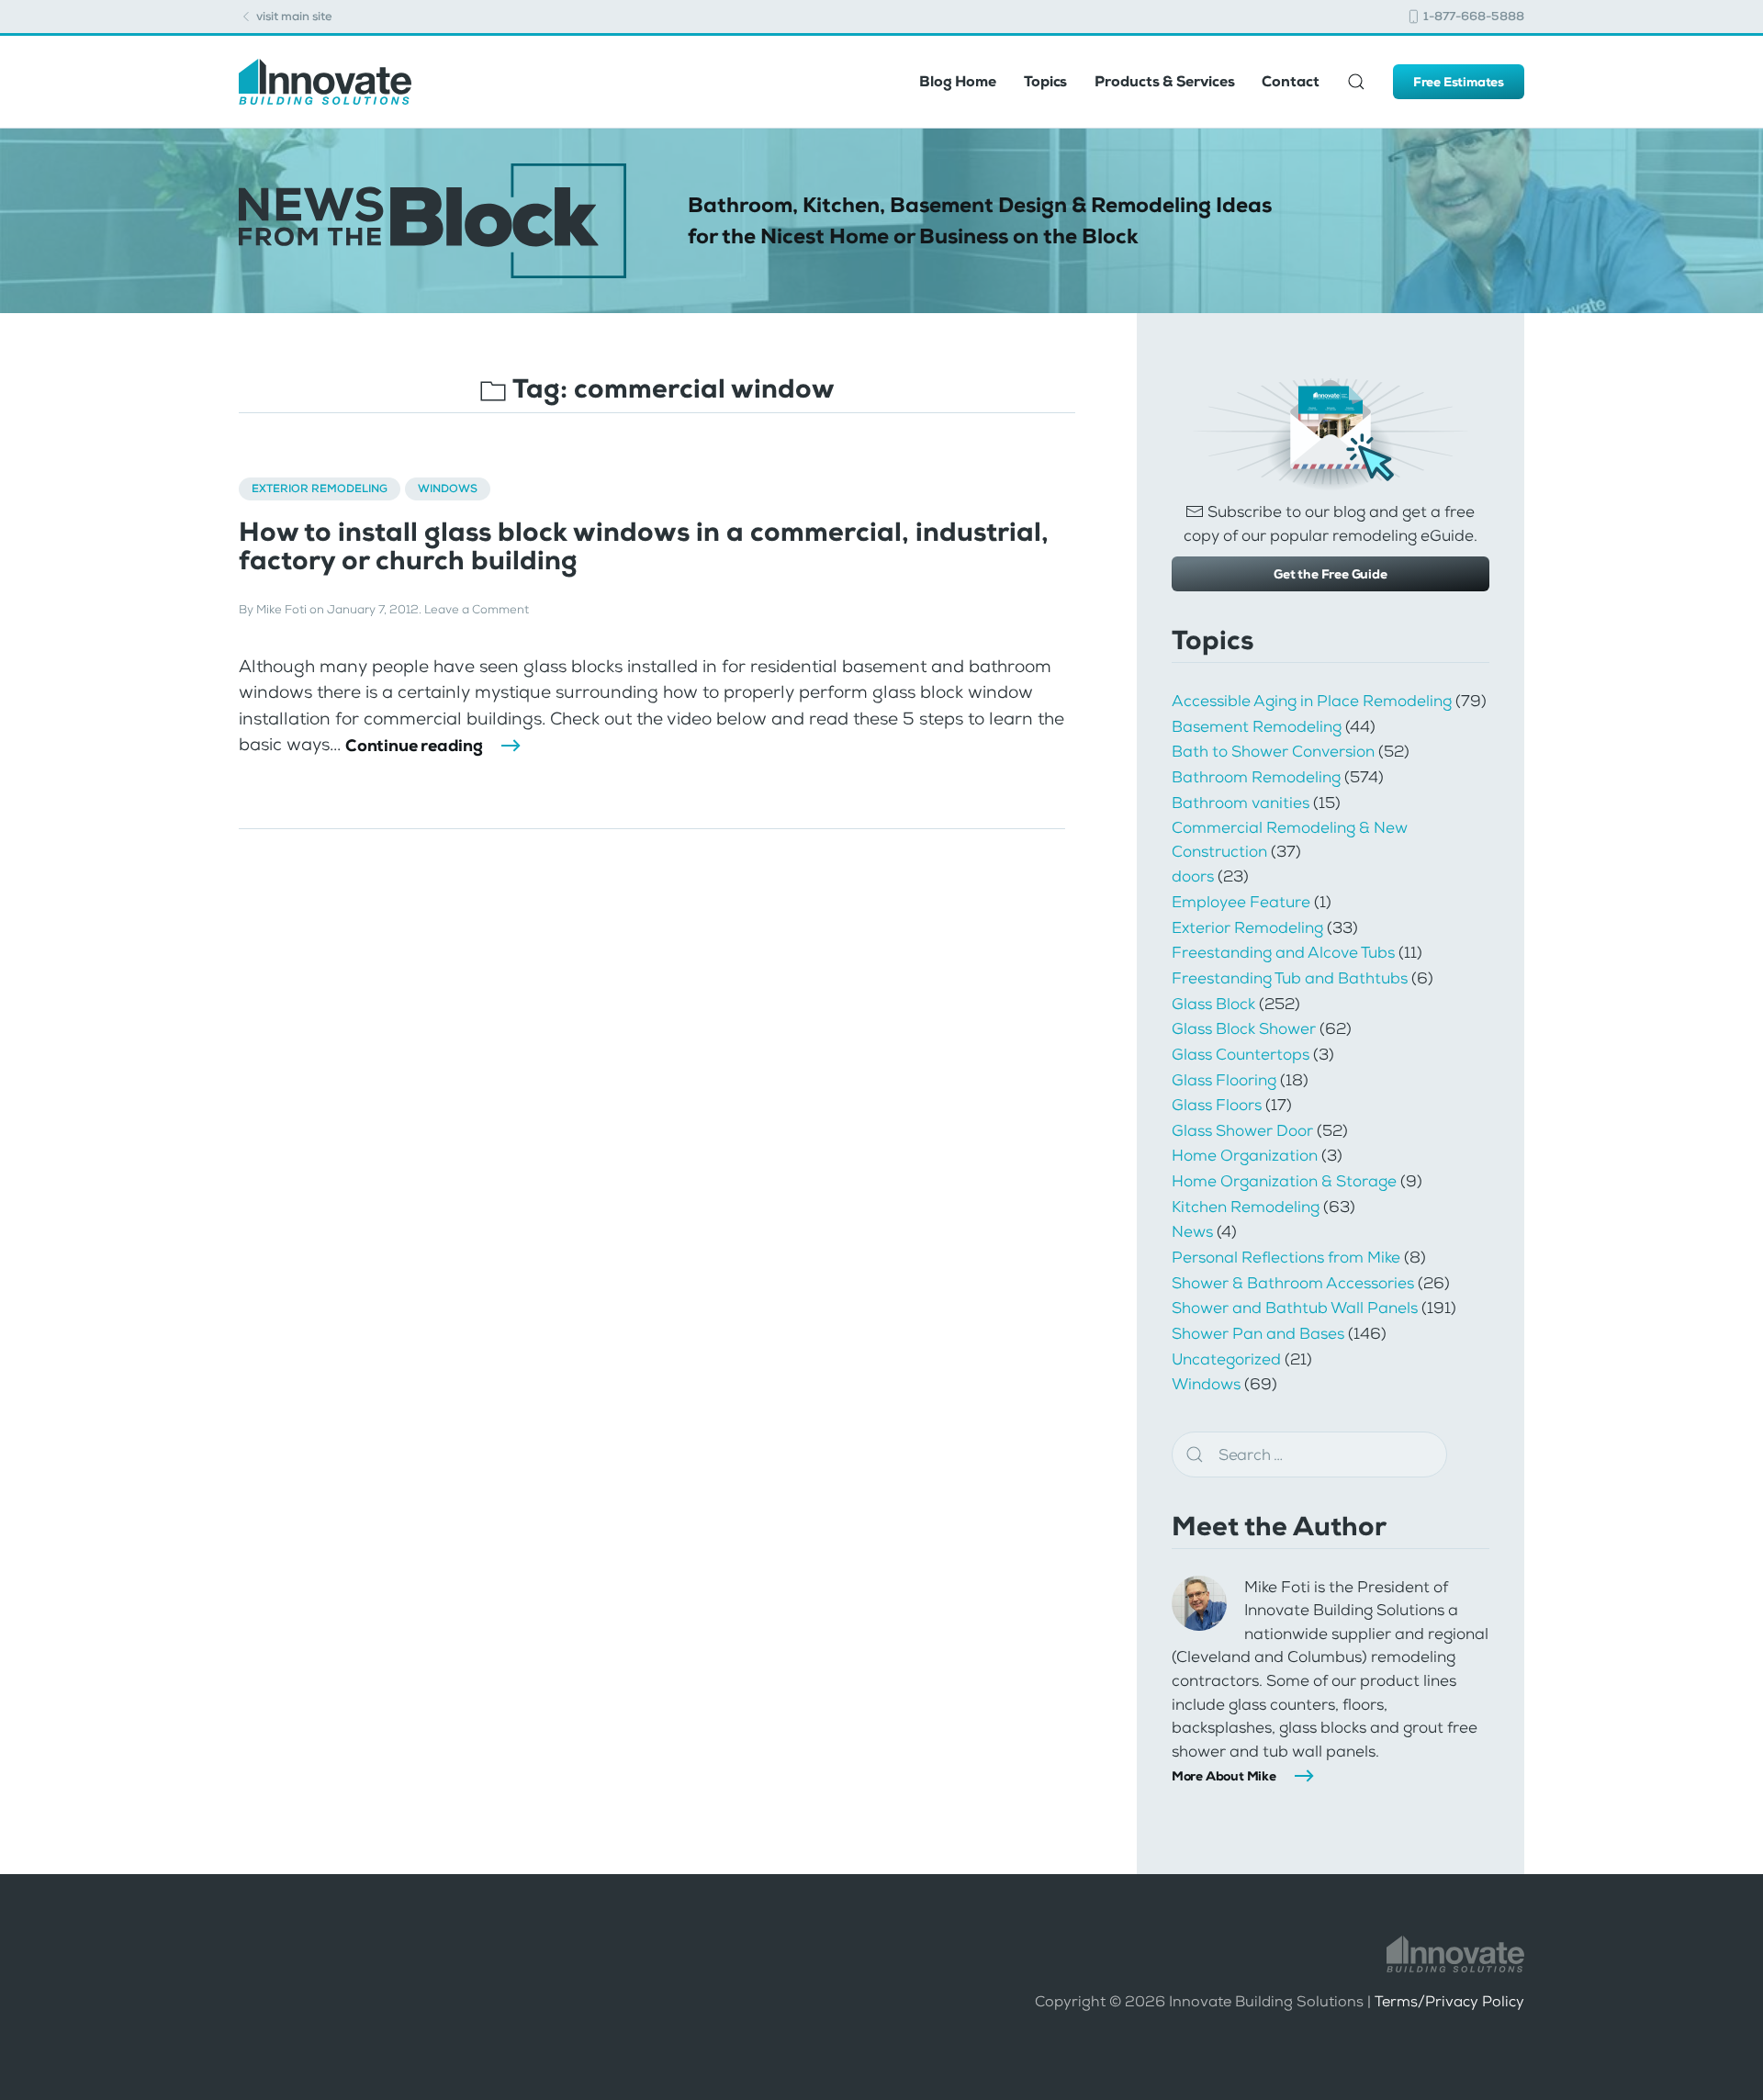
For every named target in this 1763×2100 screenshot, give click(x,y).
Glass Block (1213, 1004)
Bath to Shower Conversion (1273, 751)
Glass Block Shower (1244, 1028)
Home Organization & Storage (1284, 1181)
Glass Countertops (1241, 1054)
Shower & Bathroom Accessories (1293, 1283)
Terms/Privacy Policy (1449, 2001)
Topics (1045, 81)
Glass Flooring (1224, 1080)
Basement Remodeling (1257, 726)
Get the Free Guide (1330, 574)
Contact (1290, 81)
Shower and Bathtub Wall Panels (1295, 1308)
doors (1193, 876)
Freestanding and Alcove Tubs (1283, 952)
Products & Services (1164, 81)
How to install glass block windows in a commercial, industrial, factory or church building (644, 546)
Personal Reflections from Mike (1286, 1257)
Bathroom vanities (1241, 803)
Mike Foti (281, 609)
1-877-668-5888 (1472, 16)
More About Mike (1224, 1776)
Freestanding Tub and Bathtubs (1290, 978)
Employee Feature (1241, 902)
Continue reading (414, 746)
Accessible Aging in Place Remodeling (1312, 701)
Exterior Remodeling (320, 489)
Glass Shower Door (1242, 1130)
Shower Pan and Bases (1258, 1333)
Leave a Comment (477, 609)
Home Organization (1245, 1155)
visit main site (293, 16)
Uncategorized (1226, 1359)
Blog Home (958, 81)
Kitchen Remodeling (1246, 1207)
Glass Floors (1217, 1105)
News (1192, 1231)
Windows (448, 489)
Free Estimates (1459, 82)
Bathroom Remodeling (1256, 777)
